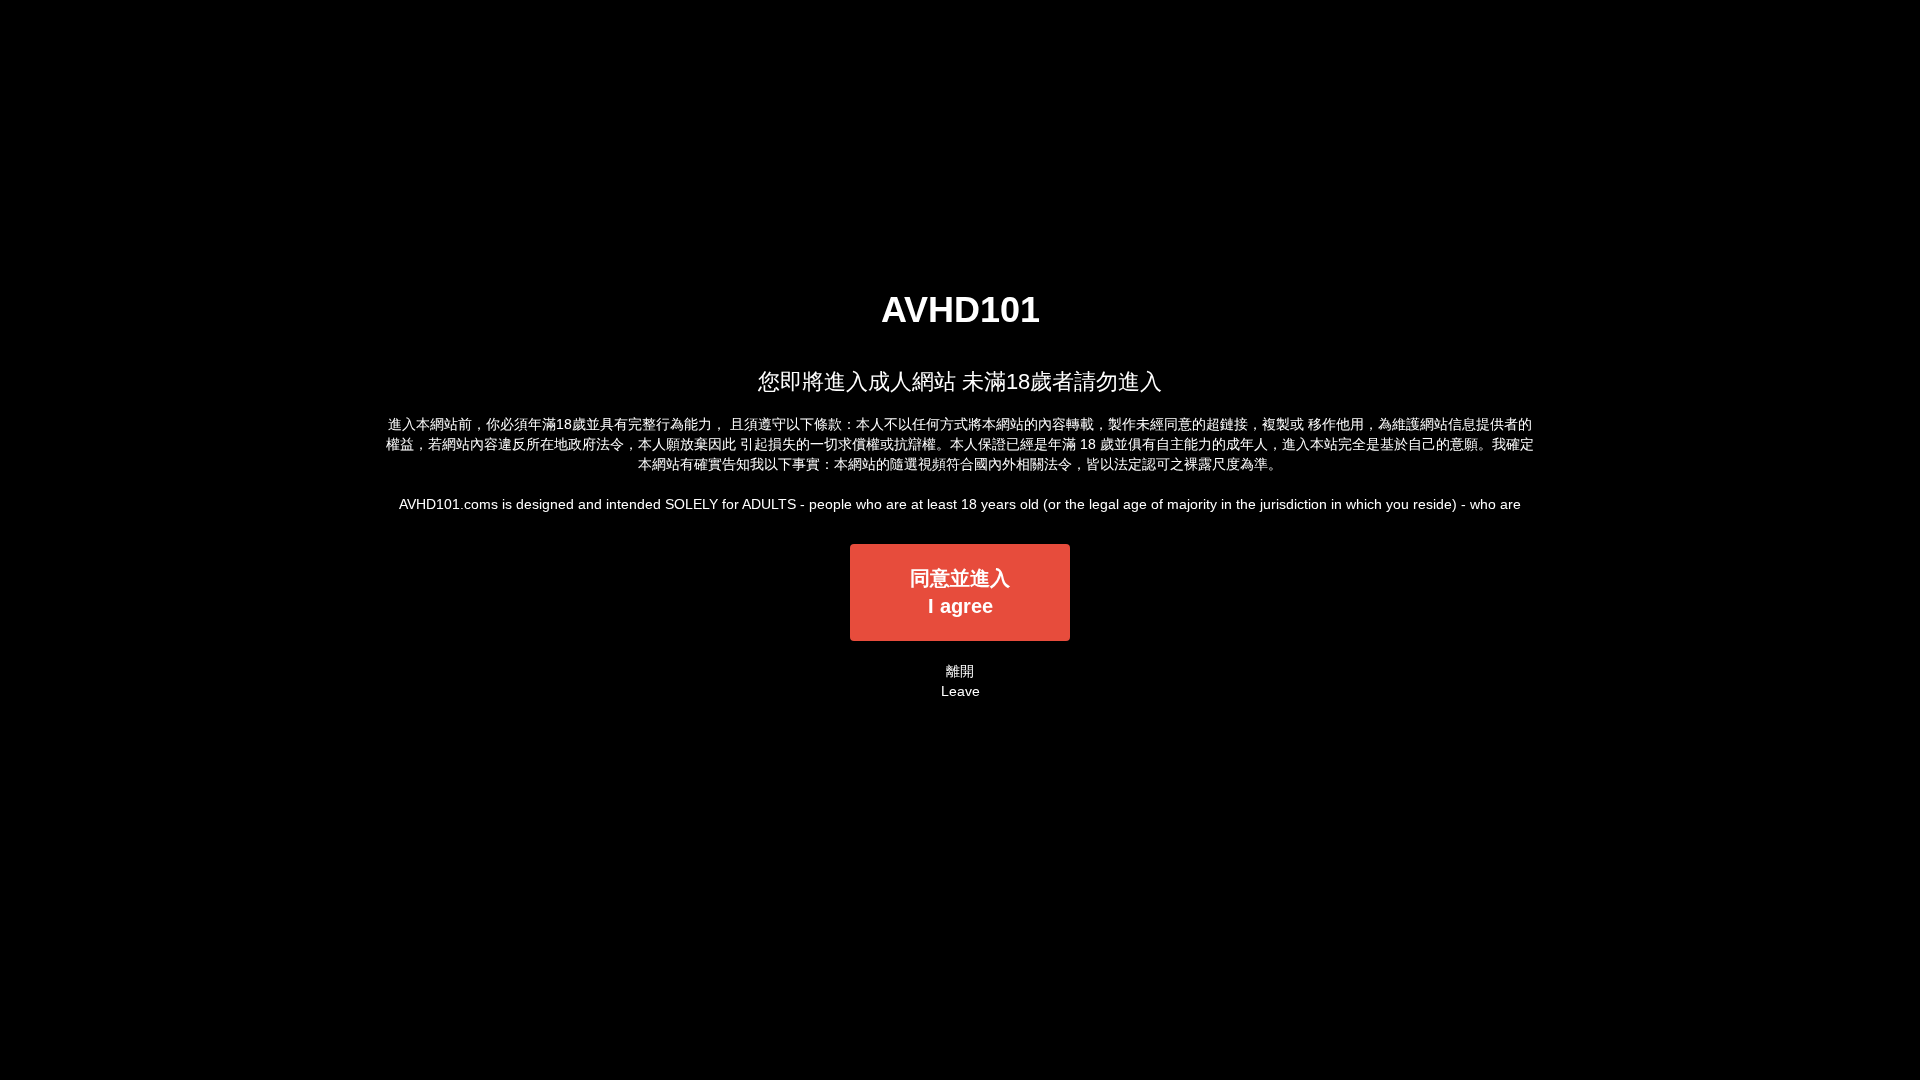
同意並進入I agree (960, 592)
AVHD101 (960, 309)
